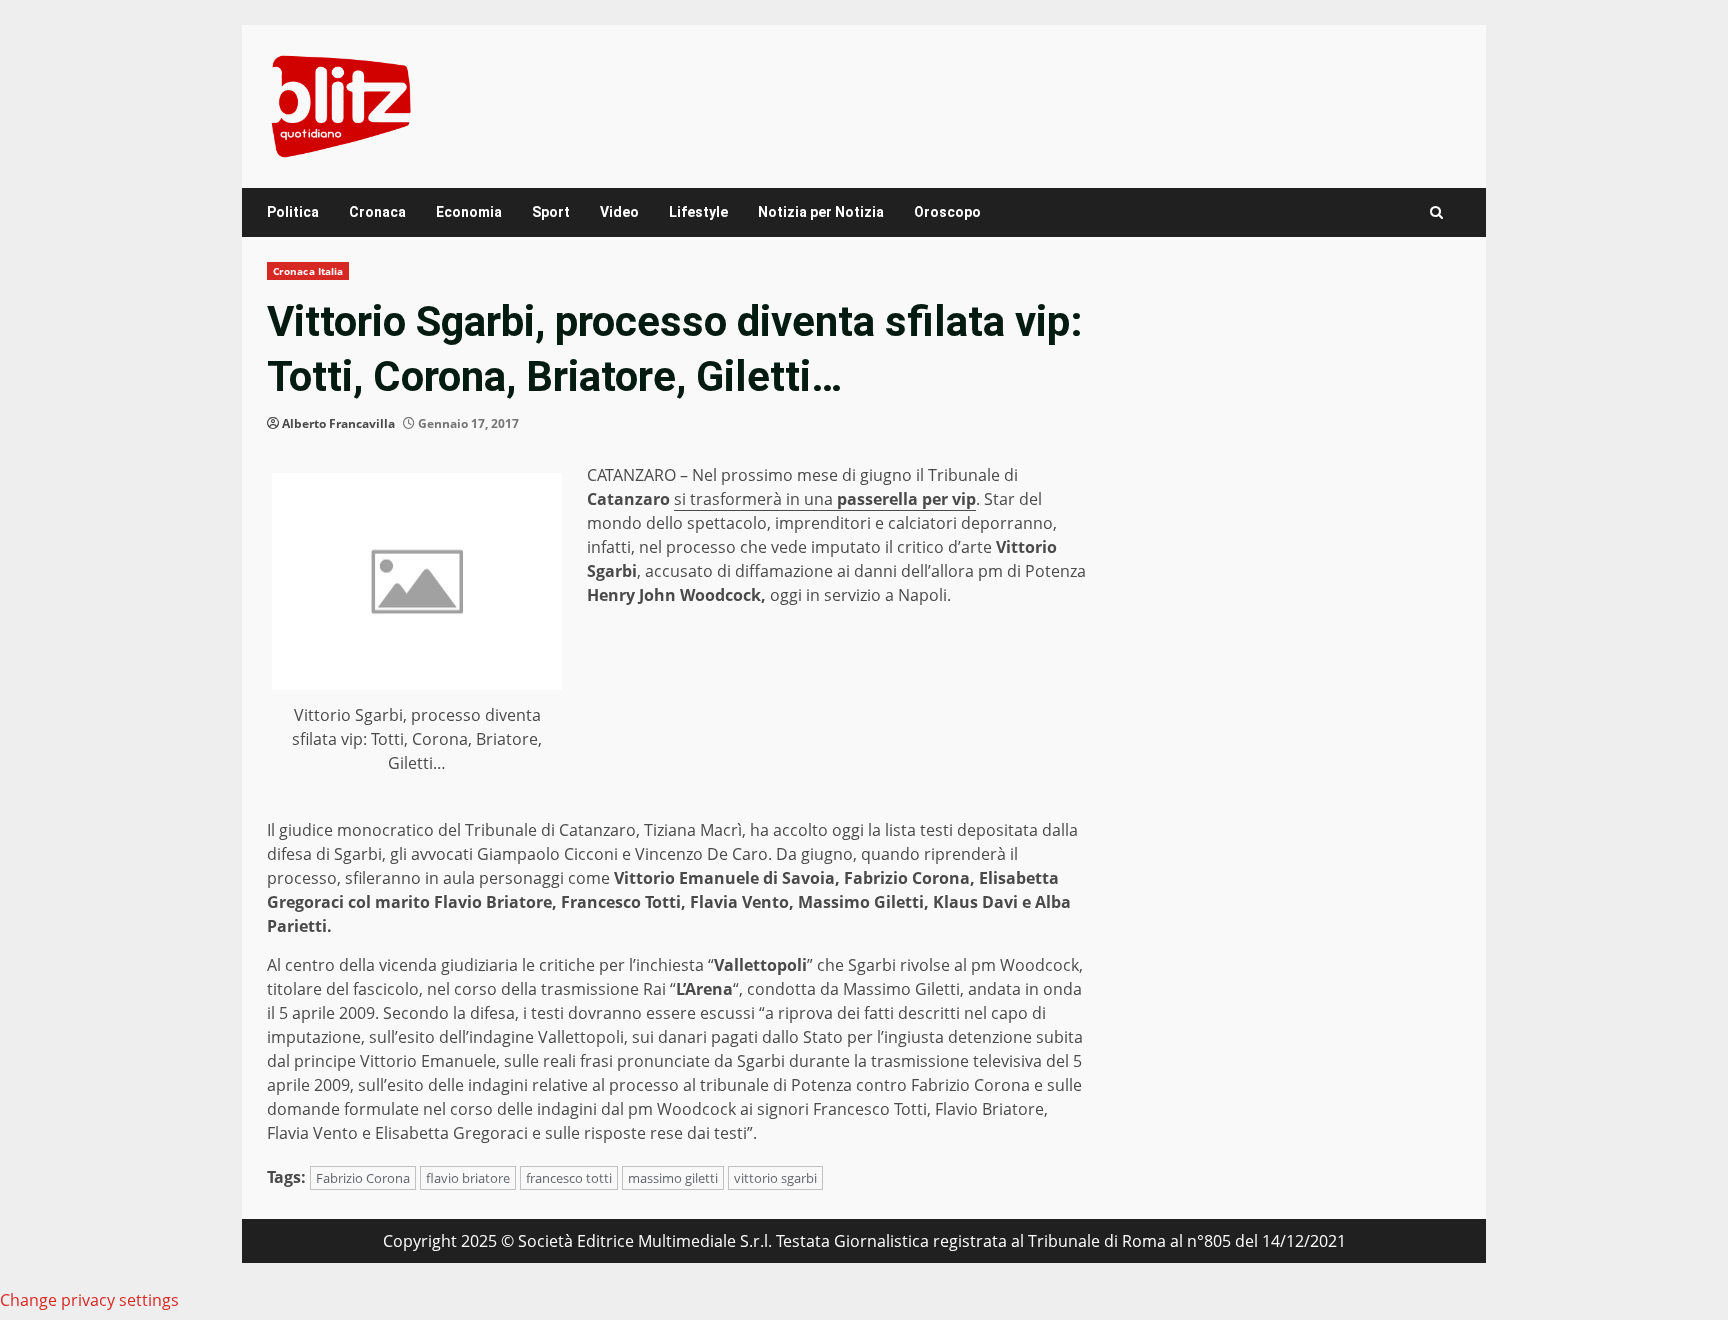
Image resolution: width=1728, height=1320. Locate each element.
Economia (469, 212)
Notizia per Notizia (821, 212)
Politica (293, 212)
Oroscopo (947, 212)
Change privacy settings (89, 1300)
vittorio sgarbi (775, 1178)
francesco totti (569, 1178)
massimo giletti (673, 1178)
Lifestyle (698, 212)
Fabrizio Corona (363, 1178)
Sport (551, 212)
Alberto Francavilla (338, 423)
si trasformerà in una (825, 499)
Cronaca (377, 212)
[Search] (1436, 212)
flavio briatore (468, 1178)
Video (619, 212)
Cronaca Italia (308, 271)
